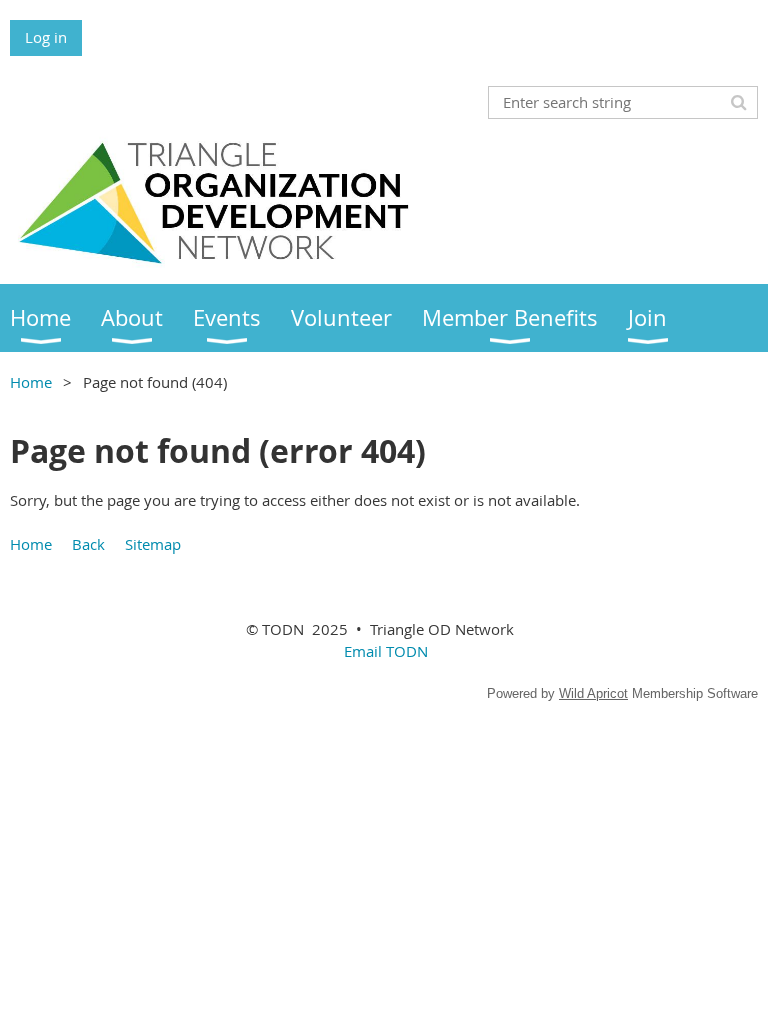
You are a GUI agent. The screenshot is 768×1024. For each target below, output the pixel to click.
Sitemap (153, 544)
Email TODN (386, 651)
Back (88, 544)
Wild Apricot (593, 693)
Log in (46, 37)
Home (31, 382)
